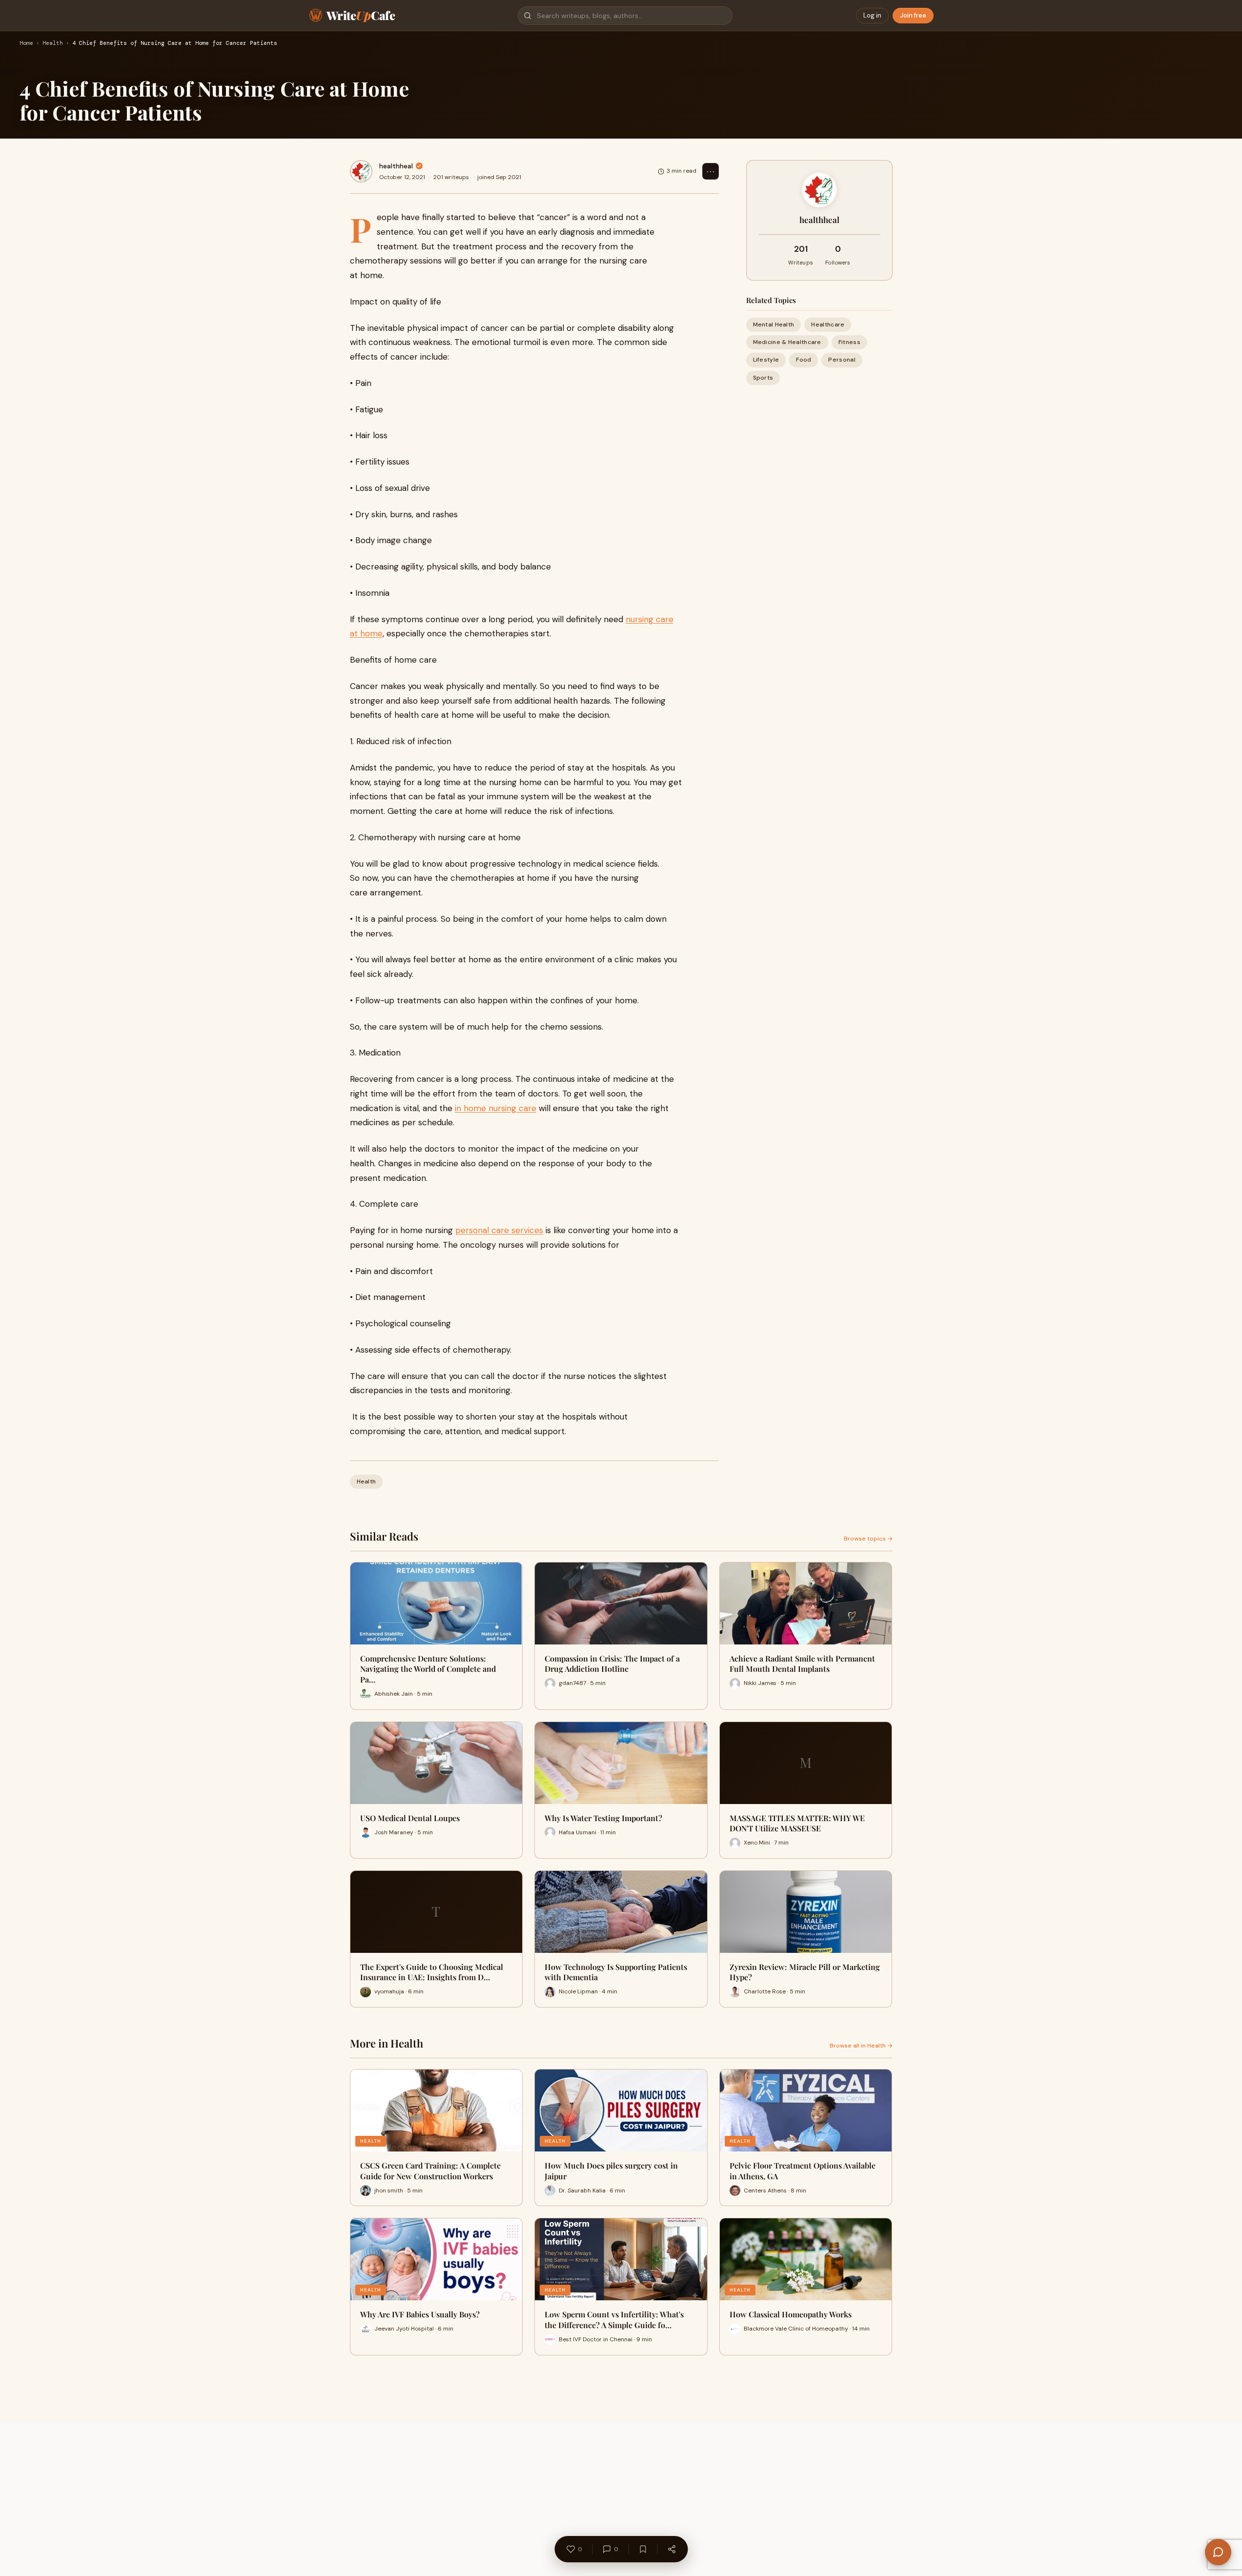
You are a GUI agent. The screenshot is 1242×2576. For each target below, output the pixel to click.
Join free (913, 15)
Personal (842, 360)
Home (26, 43)
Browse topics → (868, 1539)
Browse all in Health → (861, 2046)
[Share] (672, 2549)
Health (53, 43)
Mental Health (774, 325)
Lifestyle (766, 360)
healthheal (396, 166)
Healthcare (828, 325)
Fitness (849, 342)
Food (804, 360)
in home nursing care (496, 1108)
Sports (763, 378)
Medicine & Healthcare (787, 342)
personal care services (499, 1230)
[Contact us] (1218, 2552)
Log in (872, 15)
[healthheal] (361, 171)
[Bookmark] (643, 2549)
